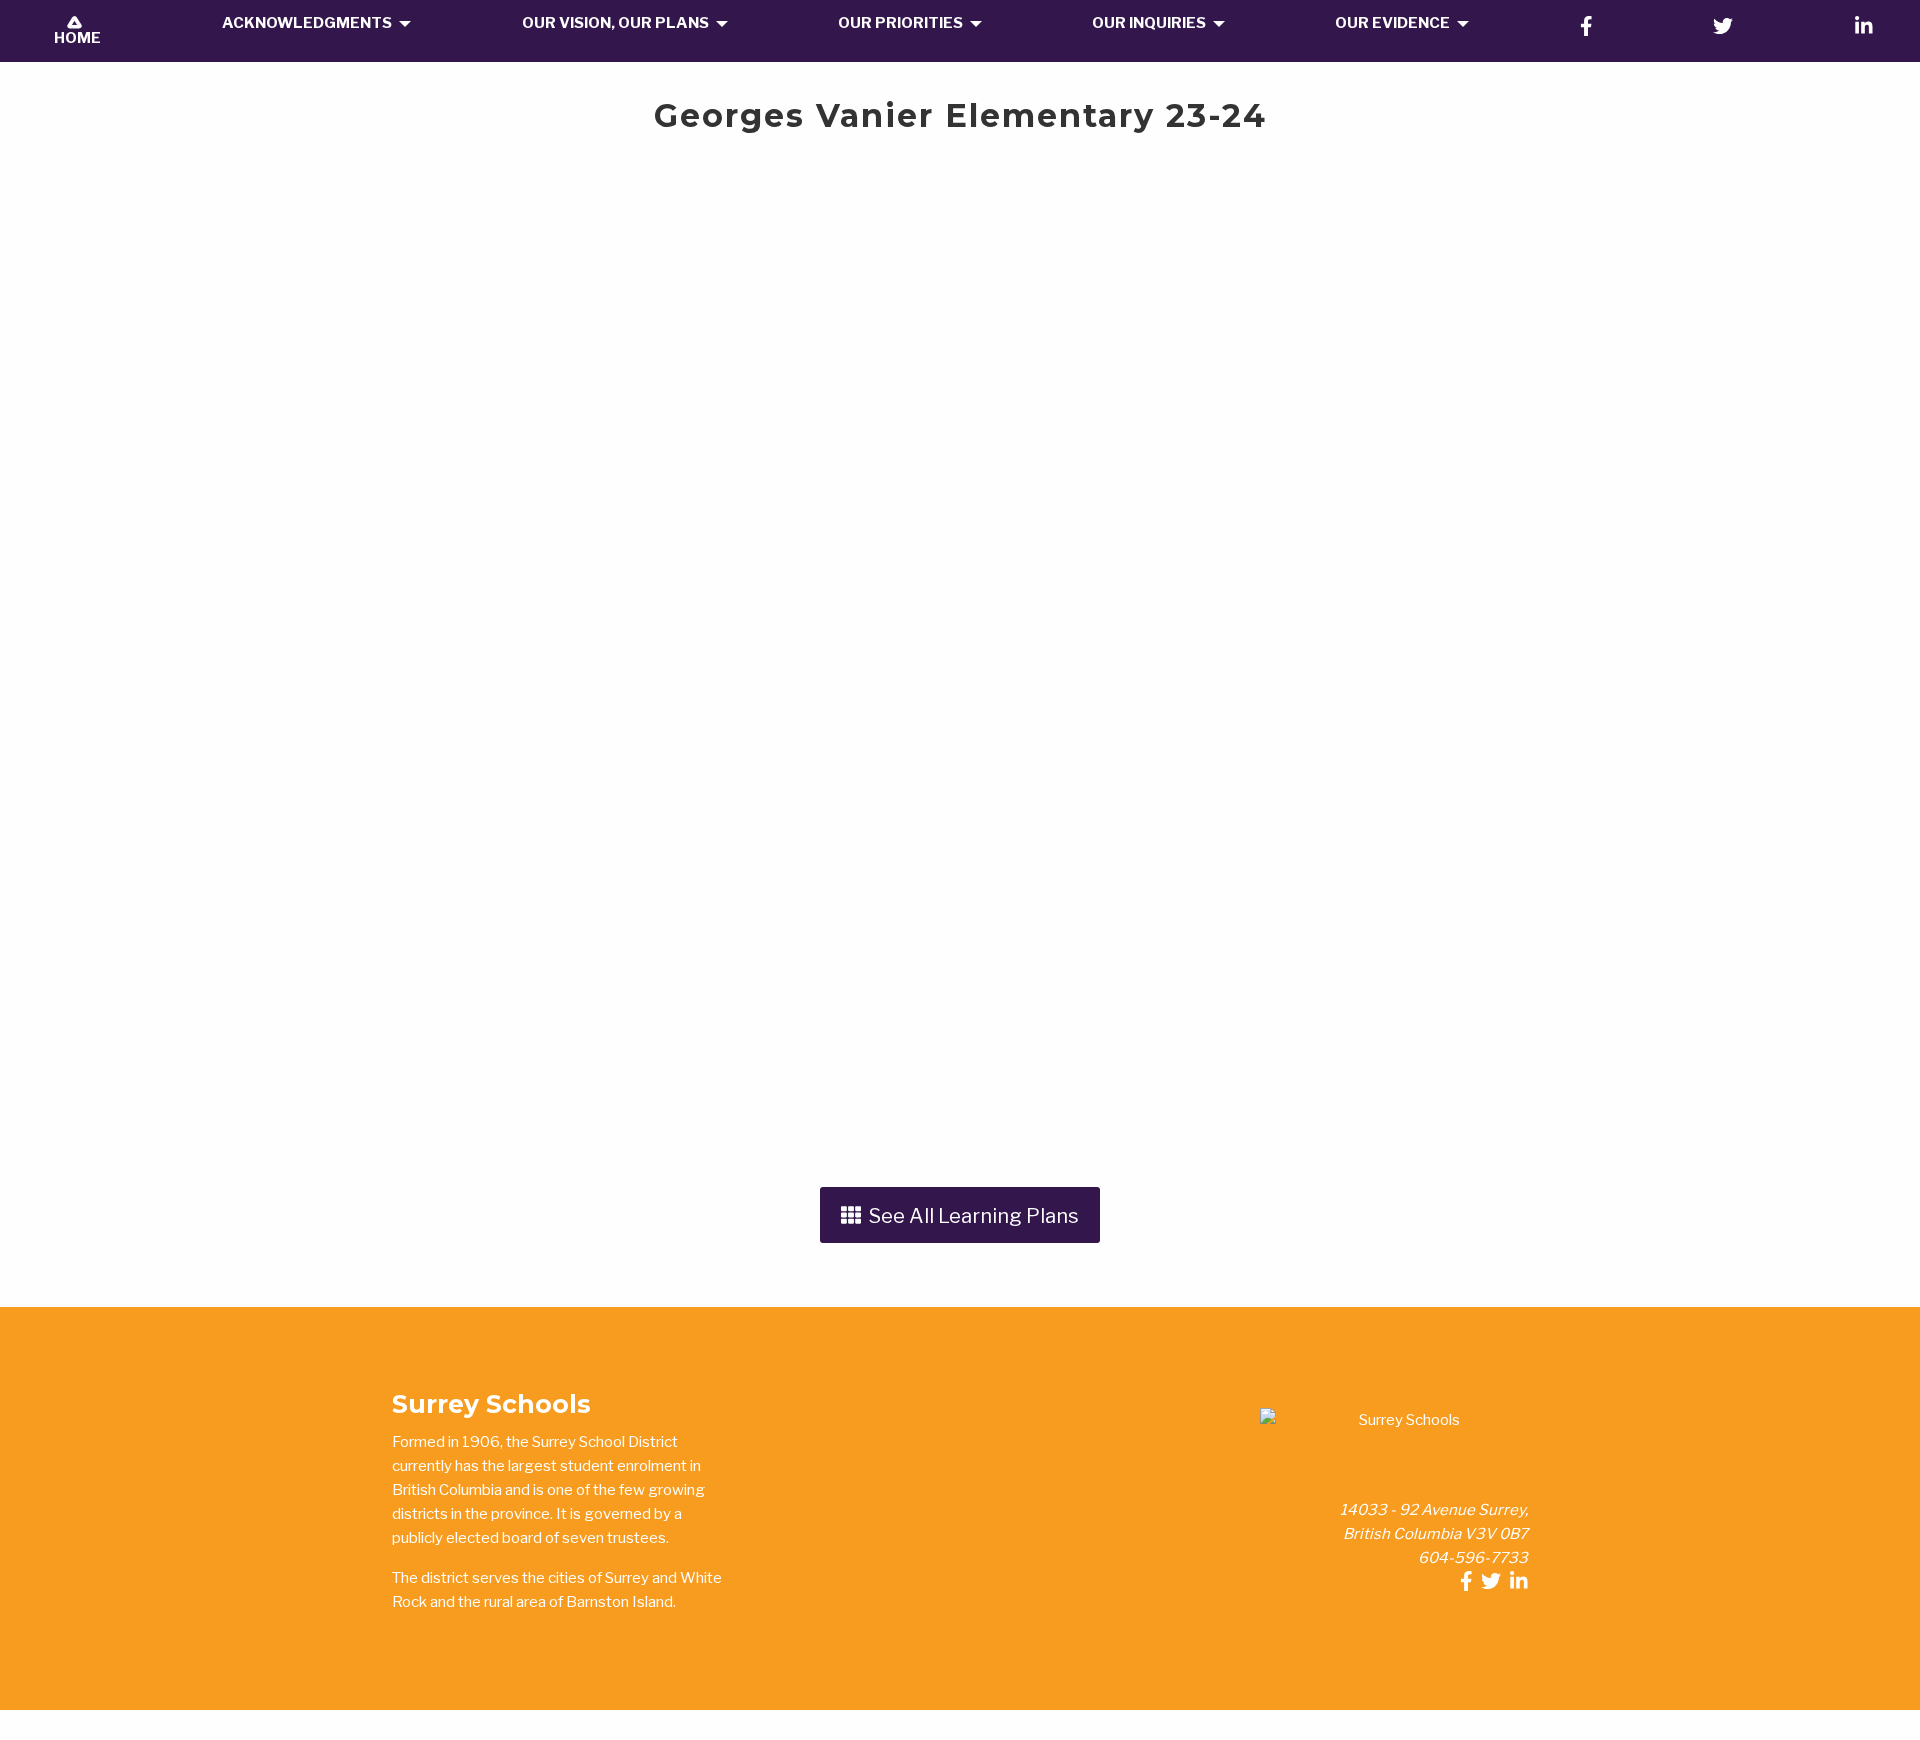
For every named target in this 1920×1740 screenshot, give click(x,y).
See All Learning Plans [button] (970, 1215)
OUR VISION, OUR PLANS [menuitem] (615, 23)
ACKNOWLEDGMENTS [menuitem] (307, 23)
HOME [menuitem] (74, 38)
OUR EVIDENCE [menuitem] (1392, 23)
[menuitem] (1586, 26)
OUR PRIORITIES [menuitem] (900, 23)
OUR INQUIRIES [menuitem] (1149, 23)
